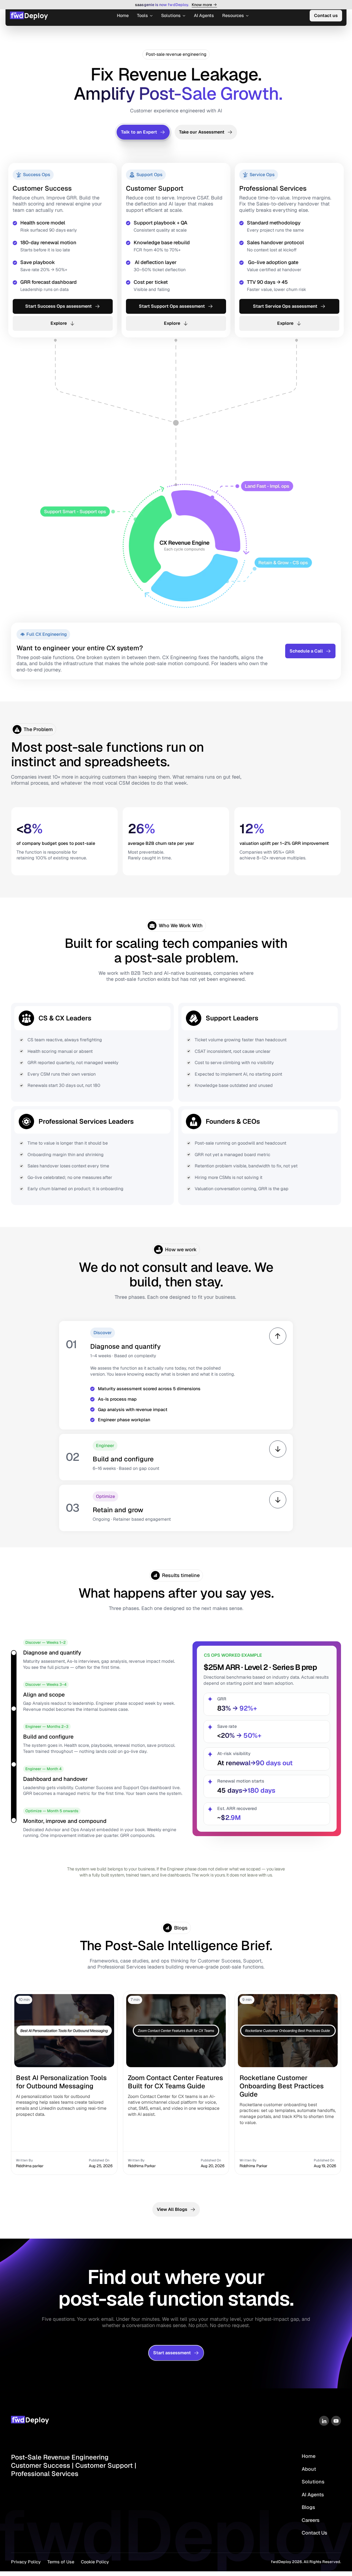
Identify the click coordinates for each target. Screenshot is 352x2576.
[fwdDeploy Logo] (34, 2420)
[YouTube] (336, 2421)
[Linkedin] (324, 2421)
